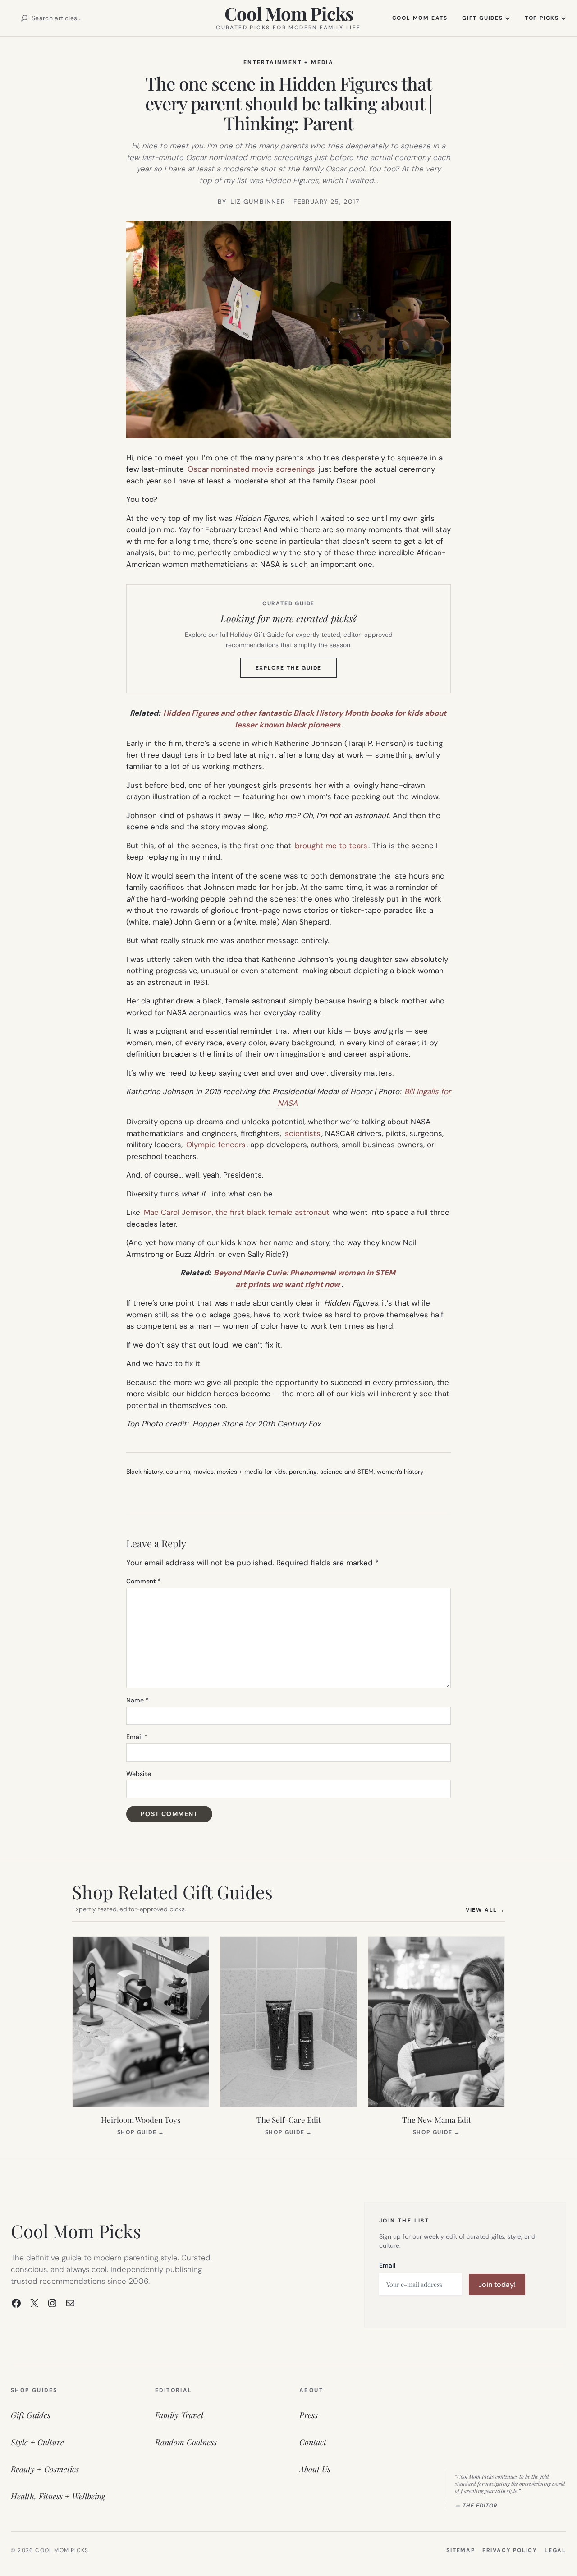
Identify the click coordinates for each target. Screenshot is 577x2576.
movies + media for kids (251, 1472)
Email (137, 1737)
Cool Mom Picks (289, 13)
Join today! (497, 2284)
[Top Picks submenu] (563, 18)
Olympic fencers (216, 1145)
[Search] (24, 18)
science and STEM (347, 1472)
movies (204, 1472)
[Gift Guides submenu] (508, 18)
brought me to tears (331, 846)
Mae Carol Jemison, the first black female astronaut (237, 1212)
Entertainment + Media (288, 62)
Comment (144, 1581)
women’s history (400, 1472)
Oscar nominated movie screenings (251, 469)
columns (178, 1472)
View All (485, 1910)
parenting (303, 1472)
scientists (303, 1133)
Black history (144, 1472)
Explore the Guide (296, 671)
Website (139, 1774)
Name (137, 1700)
